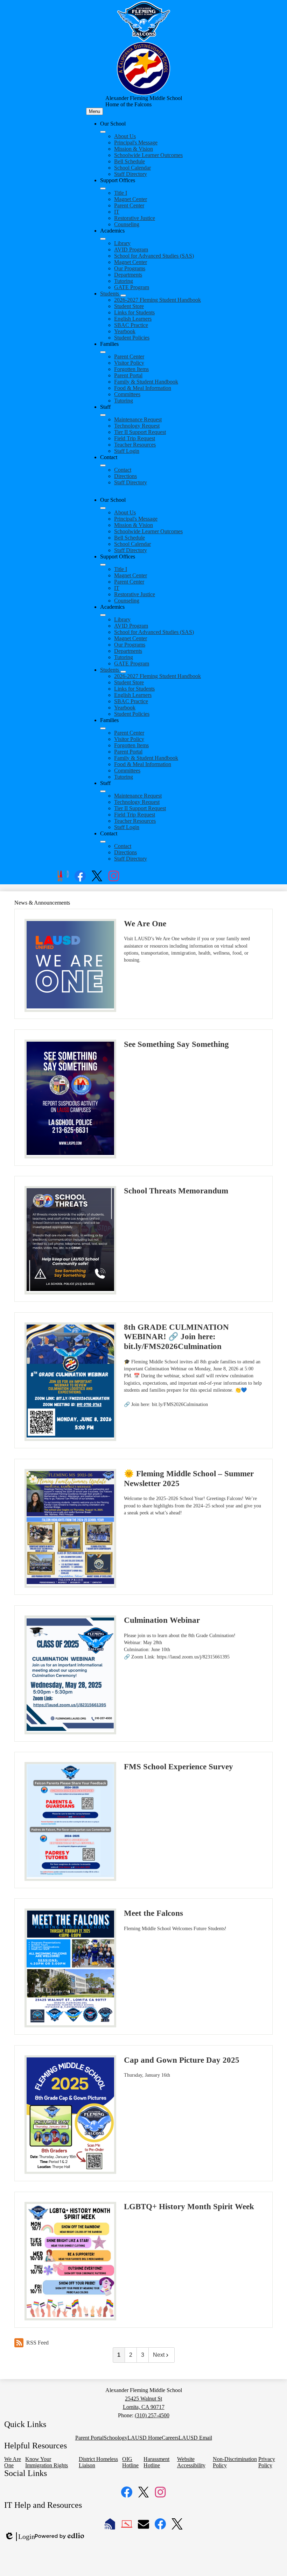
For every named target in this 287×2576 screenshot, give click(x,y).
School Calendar (132, 168)
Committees (127, 394)
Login (20, 2537)
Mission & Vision (134, 149)
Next (159, 2355)
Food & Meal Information (143, 388)
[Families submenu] (103, 352)
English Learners (133, 319)
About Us (125, 136)
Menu (94, 111)
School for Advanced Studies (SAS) (154, 256)
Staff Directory (131, 174)
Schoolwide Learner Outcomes (148, 155)
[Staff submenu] (103, 415)
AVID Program (131, 249)
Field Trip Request (135, 438)
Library (122, 243)
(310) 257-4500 (152, 2415)
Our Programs (130, 268)
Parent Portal (128, 375)
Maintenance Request (138, 419)
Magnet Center (131, 199)
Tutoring (124, 281)
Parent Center (129, 205)
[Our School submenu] (103, 132)
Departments (128, 275)
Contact (123, 470)
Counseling (127, 224)
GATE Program (132, 287)
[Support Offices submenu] (103, 188)
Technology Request (137, 426)
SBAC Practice (131, 325)
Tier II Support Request (140, 432)
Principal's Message (136, 142)
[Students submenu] (123, 295)
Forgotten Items (131, 369)
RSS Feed (37, 2343)
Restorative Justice (135, 218)
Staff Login (127, 451)
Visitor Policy (129, 363)
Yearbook (125, 331)
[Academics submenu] (103, 239)
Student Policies (132, 338)
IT (117, 212)
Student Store (129, 306)
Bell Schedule (129, 161)
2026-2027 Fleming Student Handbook (157, 300)
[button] (103, 508)
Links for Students (134, 312)
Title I (121, 193)
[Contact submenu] (103, 465)
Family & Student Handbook (146, 382)
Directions (125, 476)
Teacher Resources (135, 445)
